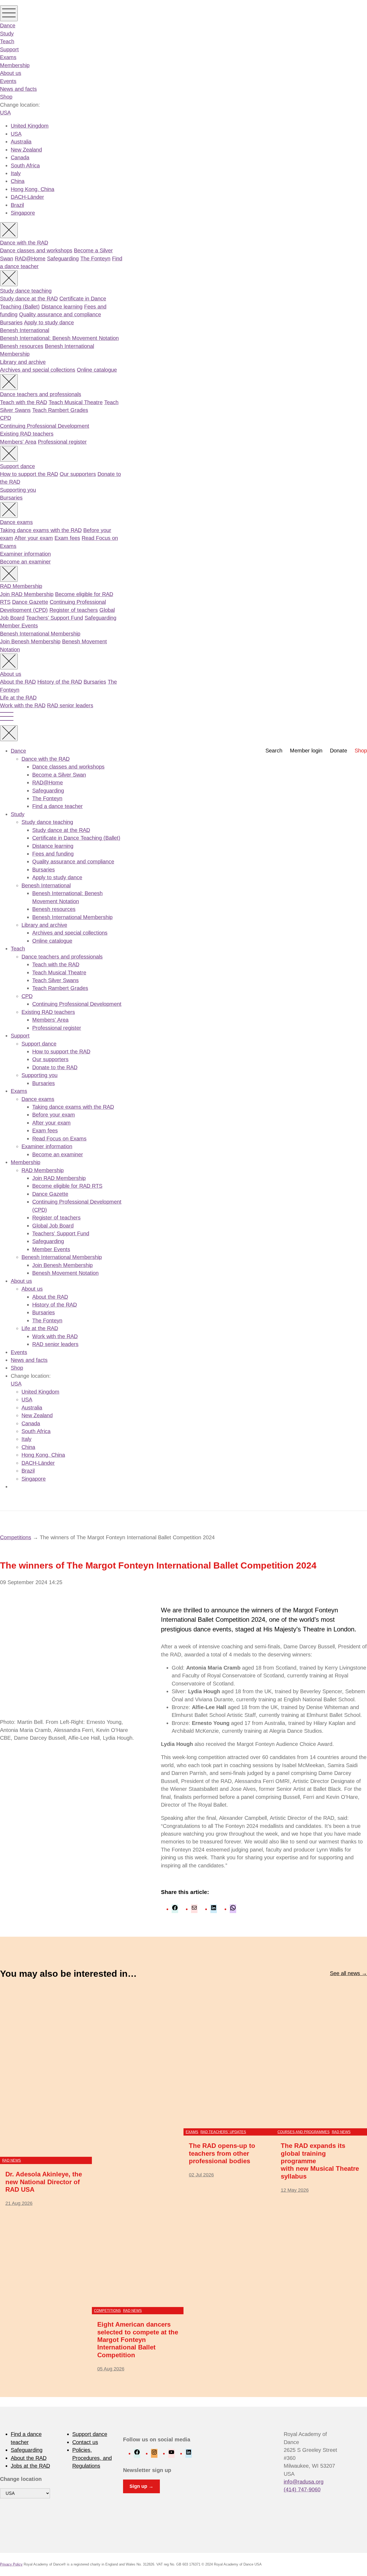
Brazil (17, 205)
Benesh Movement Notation (65, 1273)
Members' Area (18, 442)
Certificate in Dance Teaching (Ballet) (76, 838)
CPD (6, 418)
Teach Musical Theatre (76, 402)
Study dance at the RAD (29, 299)
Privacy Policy (11, 2564)
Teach (7, 41)
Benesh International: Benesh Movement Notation (59, 338)
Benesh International (25, 330)
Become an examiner (25, 562)
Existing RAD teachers (27, 434)
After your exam (34, 538)
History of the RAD (60, 682)
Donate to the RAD (55, 1067)
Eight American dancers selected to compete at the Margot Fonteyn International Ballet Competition (138, 2340)
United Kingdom (30, 126)
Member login (306, 751)
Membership (15, 65)
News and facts (18, 89)
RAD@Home (30, 259)
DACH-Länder (27, 197)
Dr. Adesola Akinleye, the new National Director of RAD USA (44, 2182)
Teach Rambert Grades (60, 410)
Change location (21, 2479)
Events (8, 81)
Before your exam (54, 1115)
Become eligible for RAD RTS (67, 1186)
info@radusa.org (304, 2482)
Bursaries (11, 322)
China (18, 181)
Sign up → (141, 2486)
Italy (16, 173)
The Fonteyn (95, 259)
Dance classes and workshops (36, 250)
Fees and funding (53, 854)
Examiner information (25, 554)
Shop (6, 97)
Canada (20, 157)
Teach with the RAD (24, 402)
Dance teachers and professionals (41, 394)
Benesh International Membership (40, 634)
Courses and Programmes (304, 2132)
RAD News (12, 2160)
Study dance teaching (26, 291)
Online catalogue (97, 370)
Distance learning (62, 307)
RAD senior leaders (70, 705)
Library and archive (23, 362)
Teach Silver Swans (55, 980)
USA (5, 113)
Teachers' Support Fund (55, 618)
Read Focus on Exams (59, 1139)
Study (7, 34)
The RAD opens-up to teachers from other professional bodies (222, 2153)
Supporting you (18, 490)
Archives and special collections (38, 370)
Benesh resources (22, 346)
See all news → (348, 1973)
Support (9, 49)
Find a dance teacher (57, 806)
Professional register (62, 442)
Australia (21, 142)
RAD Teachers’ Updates (223, 2132)
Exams (8, 57)
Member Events (19, 626)
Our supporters (78, 474)
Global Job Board (53, 1226)
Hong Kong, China (33, 189)
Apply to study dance (49, 322)
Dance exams (16, 522)
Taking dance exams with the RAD (41, 530)
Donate (339, 751)
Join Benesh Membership (30, 641)
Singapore (23, 213)
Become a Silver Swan (59, 775)
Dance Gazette (30, 602)
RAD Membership (21, 586)
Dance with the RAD (24, 243)
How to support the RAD (29, 474)
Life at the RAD (18, 698)
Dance (8, 26)
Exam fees (67, 538)
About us (11, 73)
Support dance (17, 466)
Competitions (16, 1537)
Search (274, 751)
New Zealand (26, 150)
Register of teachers (74, 610)
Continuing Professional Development (45, 426)
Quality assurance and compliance (60, 314)
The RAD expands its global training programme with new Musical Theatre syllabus (320, 2161)
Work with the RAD (23, 705)
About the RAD (18, 682)
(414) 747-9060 (302, 2489)
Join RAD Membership (27, 594)
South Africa (25, 166)
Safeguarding (63, 259)
